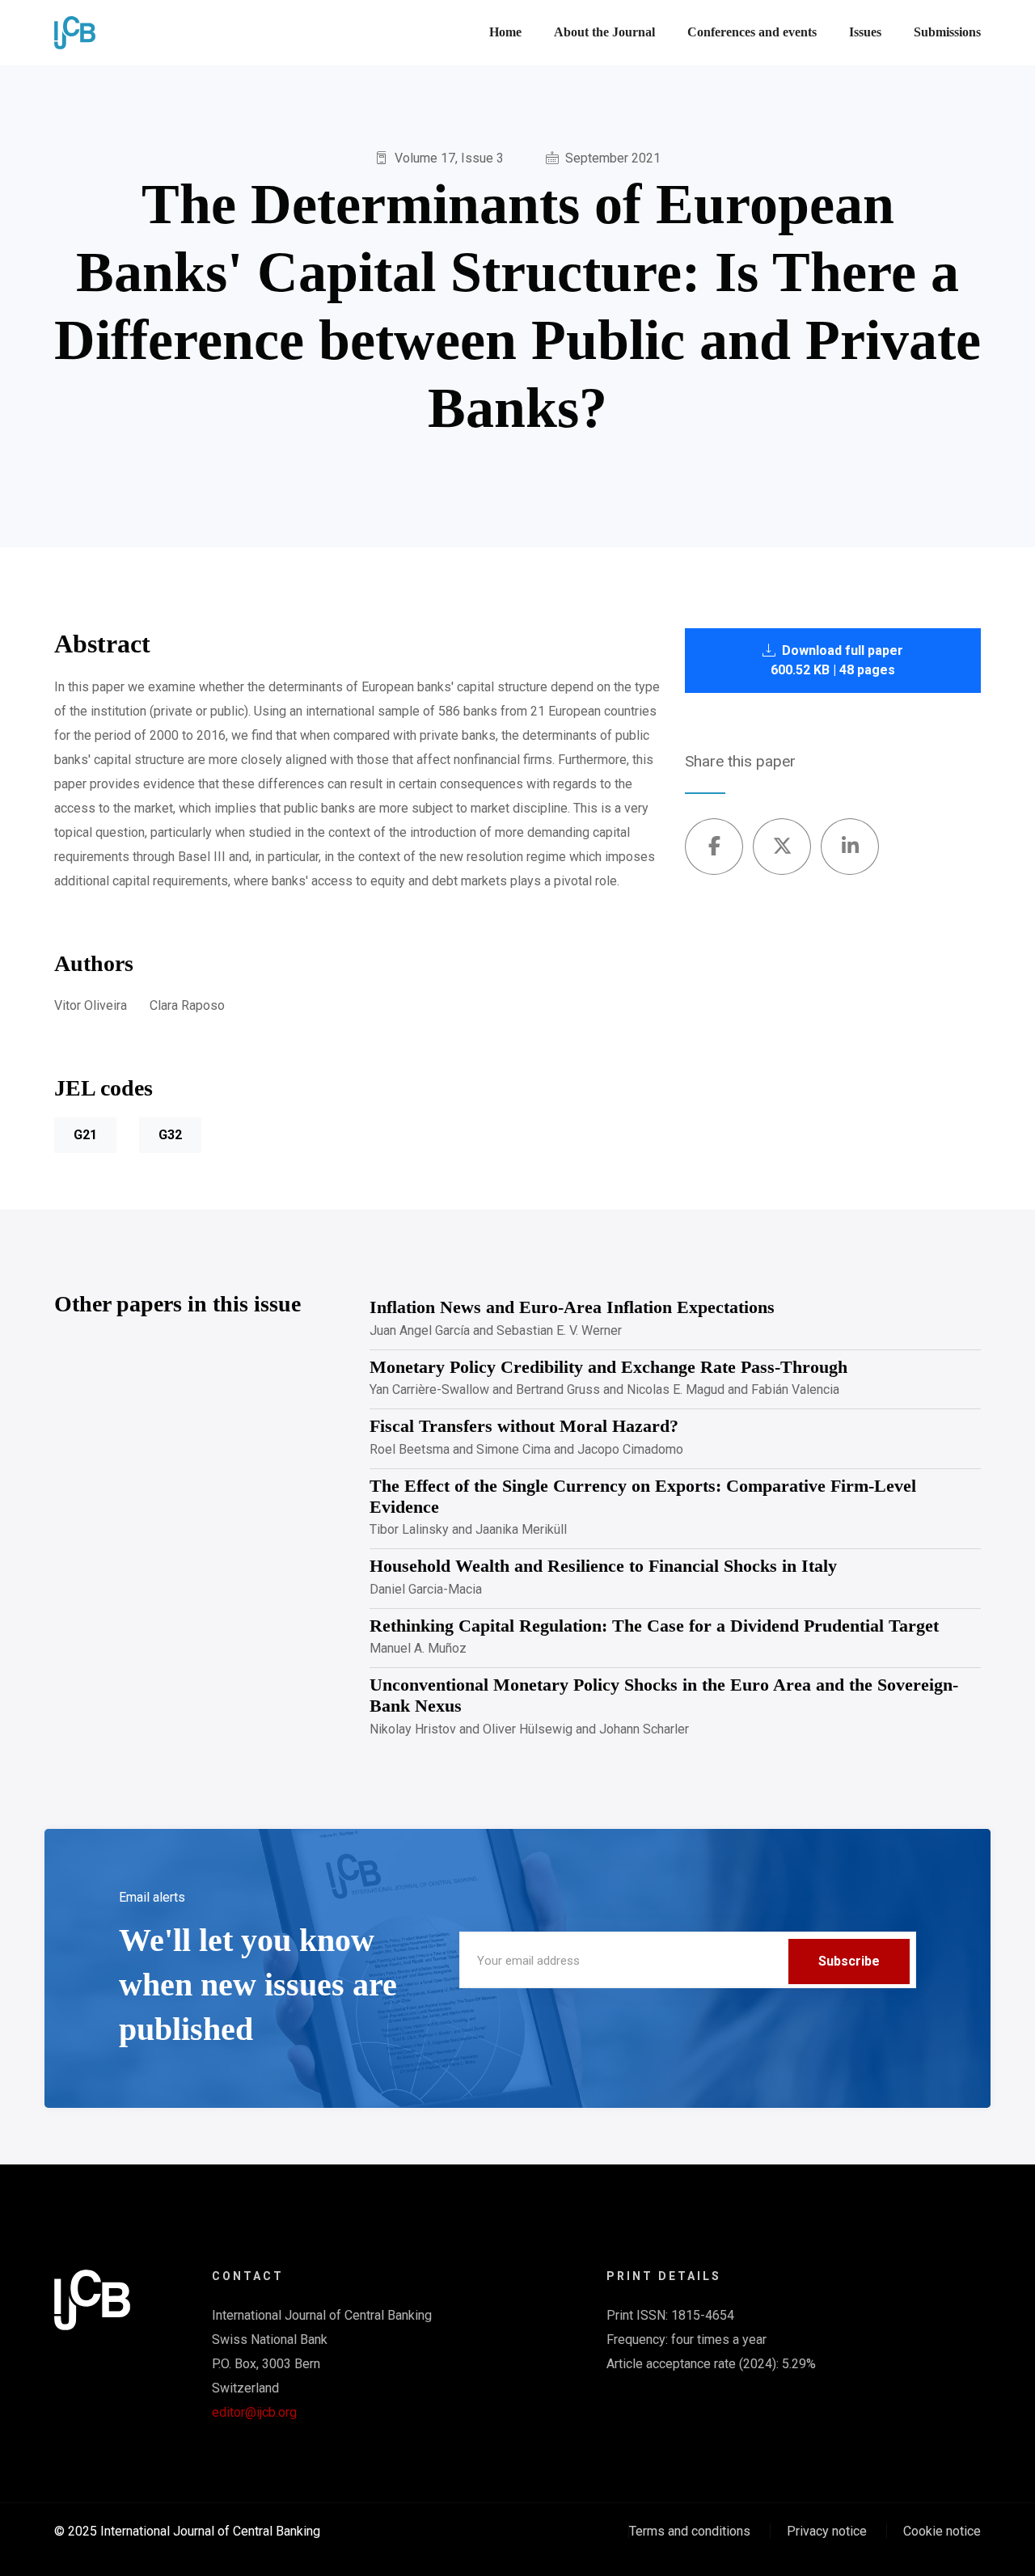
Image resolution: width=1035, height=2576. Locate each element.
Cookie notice (942, 2531)
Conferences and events (752, 32)
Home (505, 32)
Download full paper (837, 660)
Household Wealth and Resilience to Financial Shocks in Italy (603, 1566)
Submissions (947, 32)
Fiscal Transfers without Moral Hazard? (524, 1426)
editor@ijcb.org (254, 2412)
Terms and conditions (690, 2531)
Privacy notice (827, 2531)
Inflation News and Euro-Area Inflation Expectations (572, 1307)
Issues (865, 32)
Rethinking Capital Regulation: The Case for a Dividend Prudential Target (654, 1626)
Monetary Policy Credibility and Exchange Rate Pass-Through (608, 1367)
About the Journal (604, 32)
